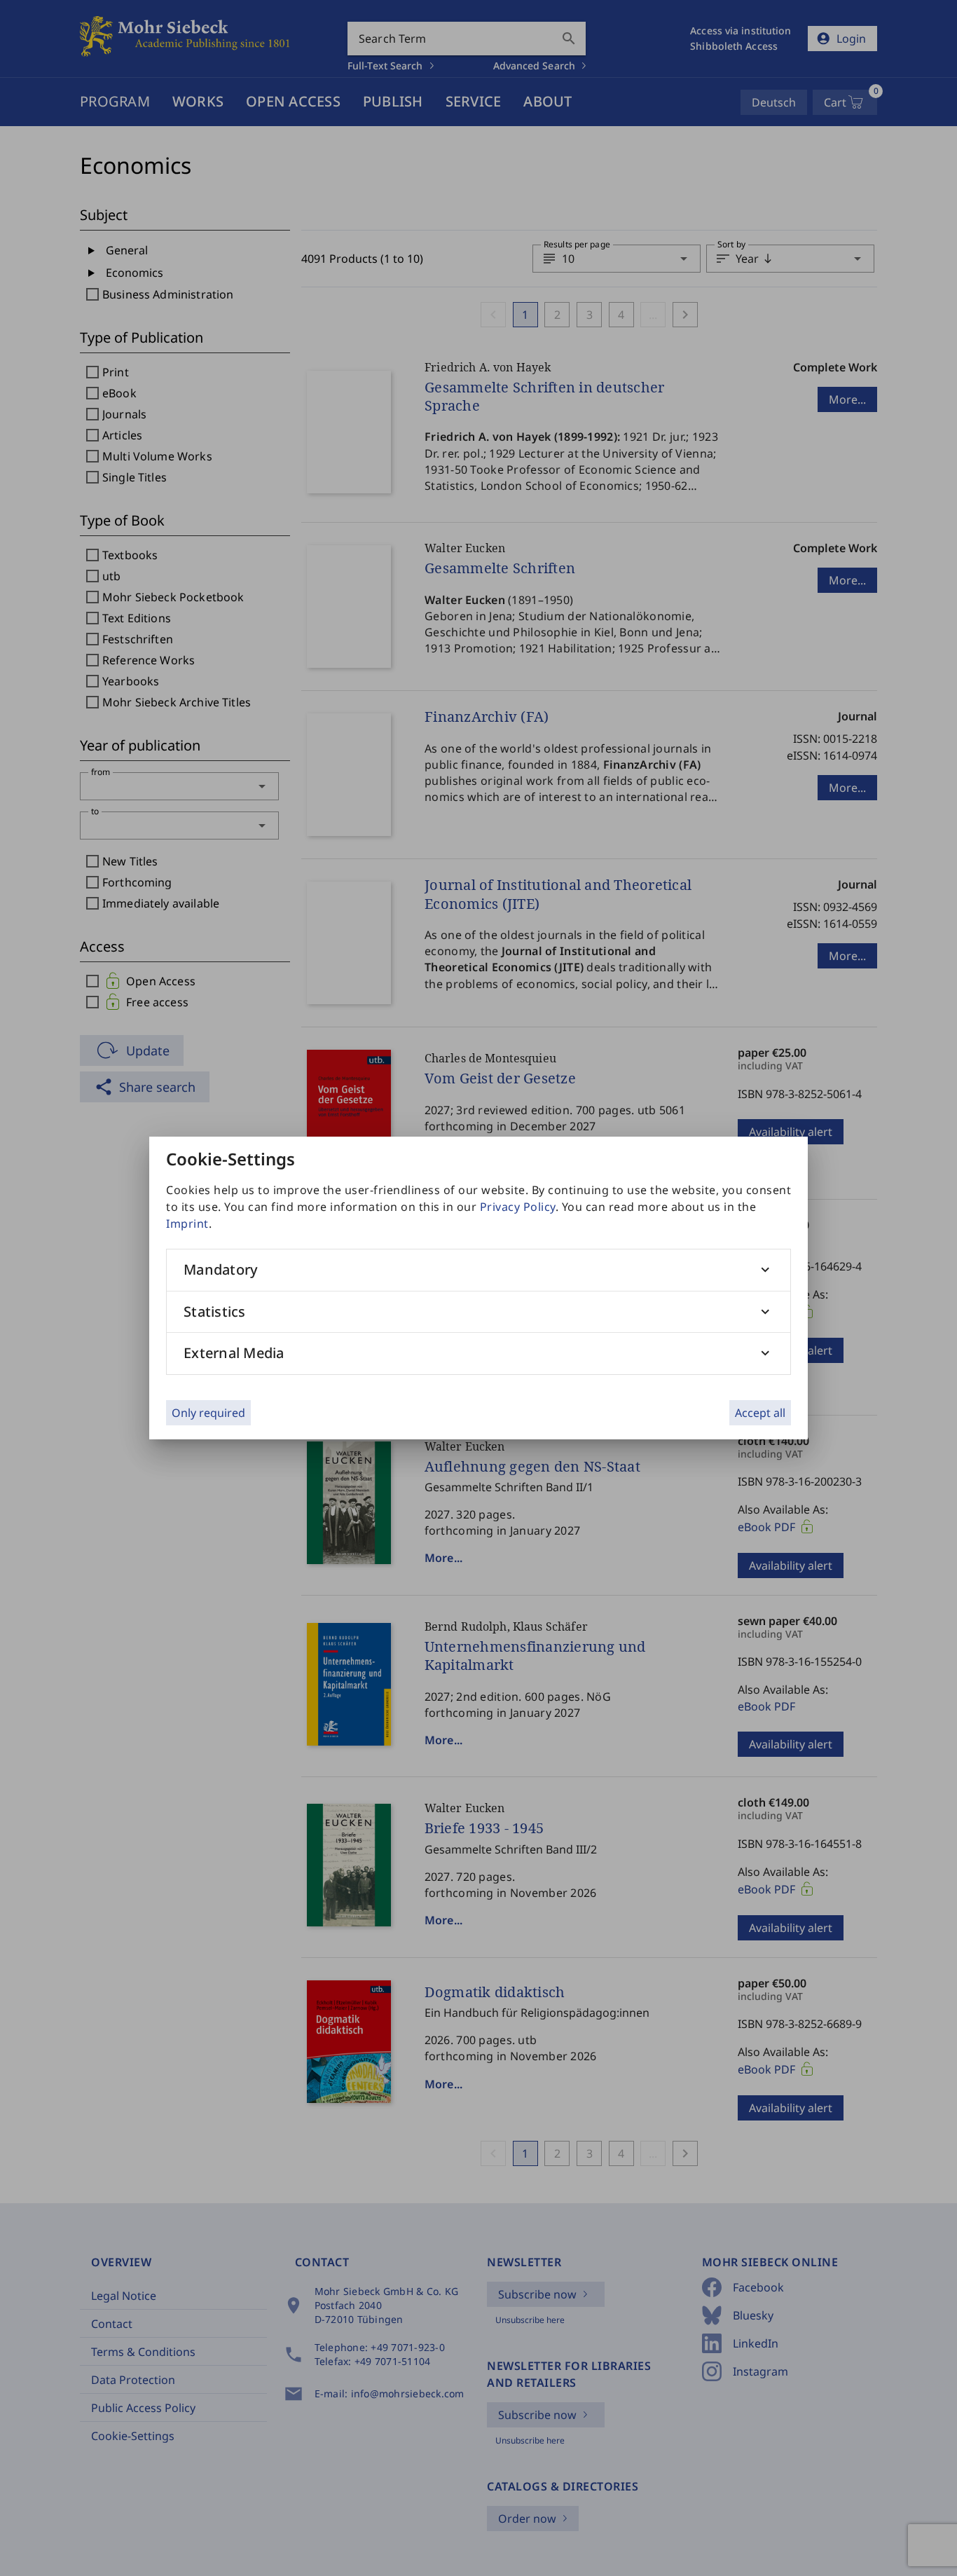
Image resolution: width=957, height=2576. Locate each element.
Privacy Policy (518, 1207)
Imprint (187, 1224)
